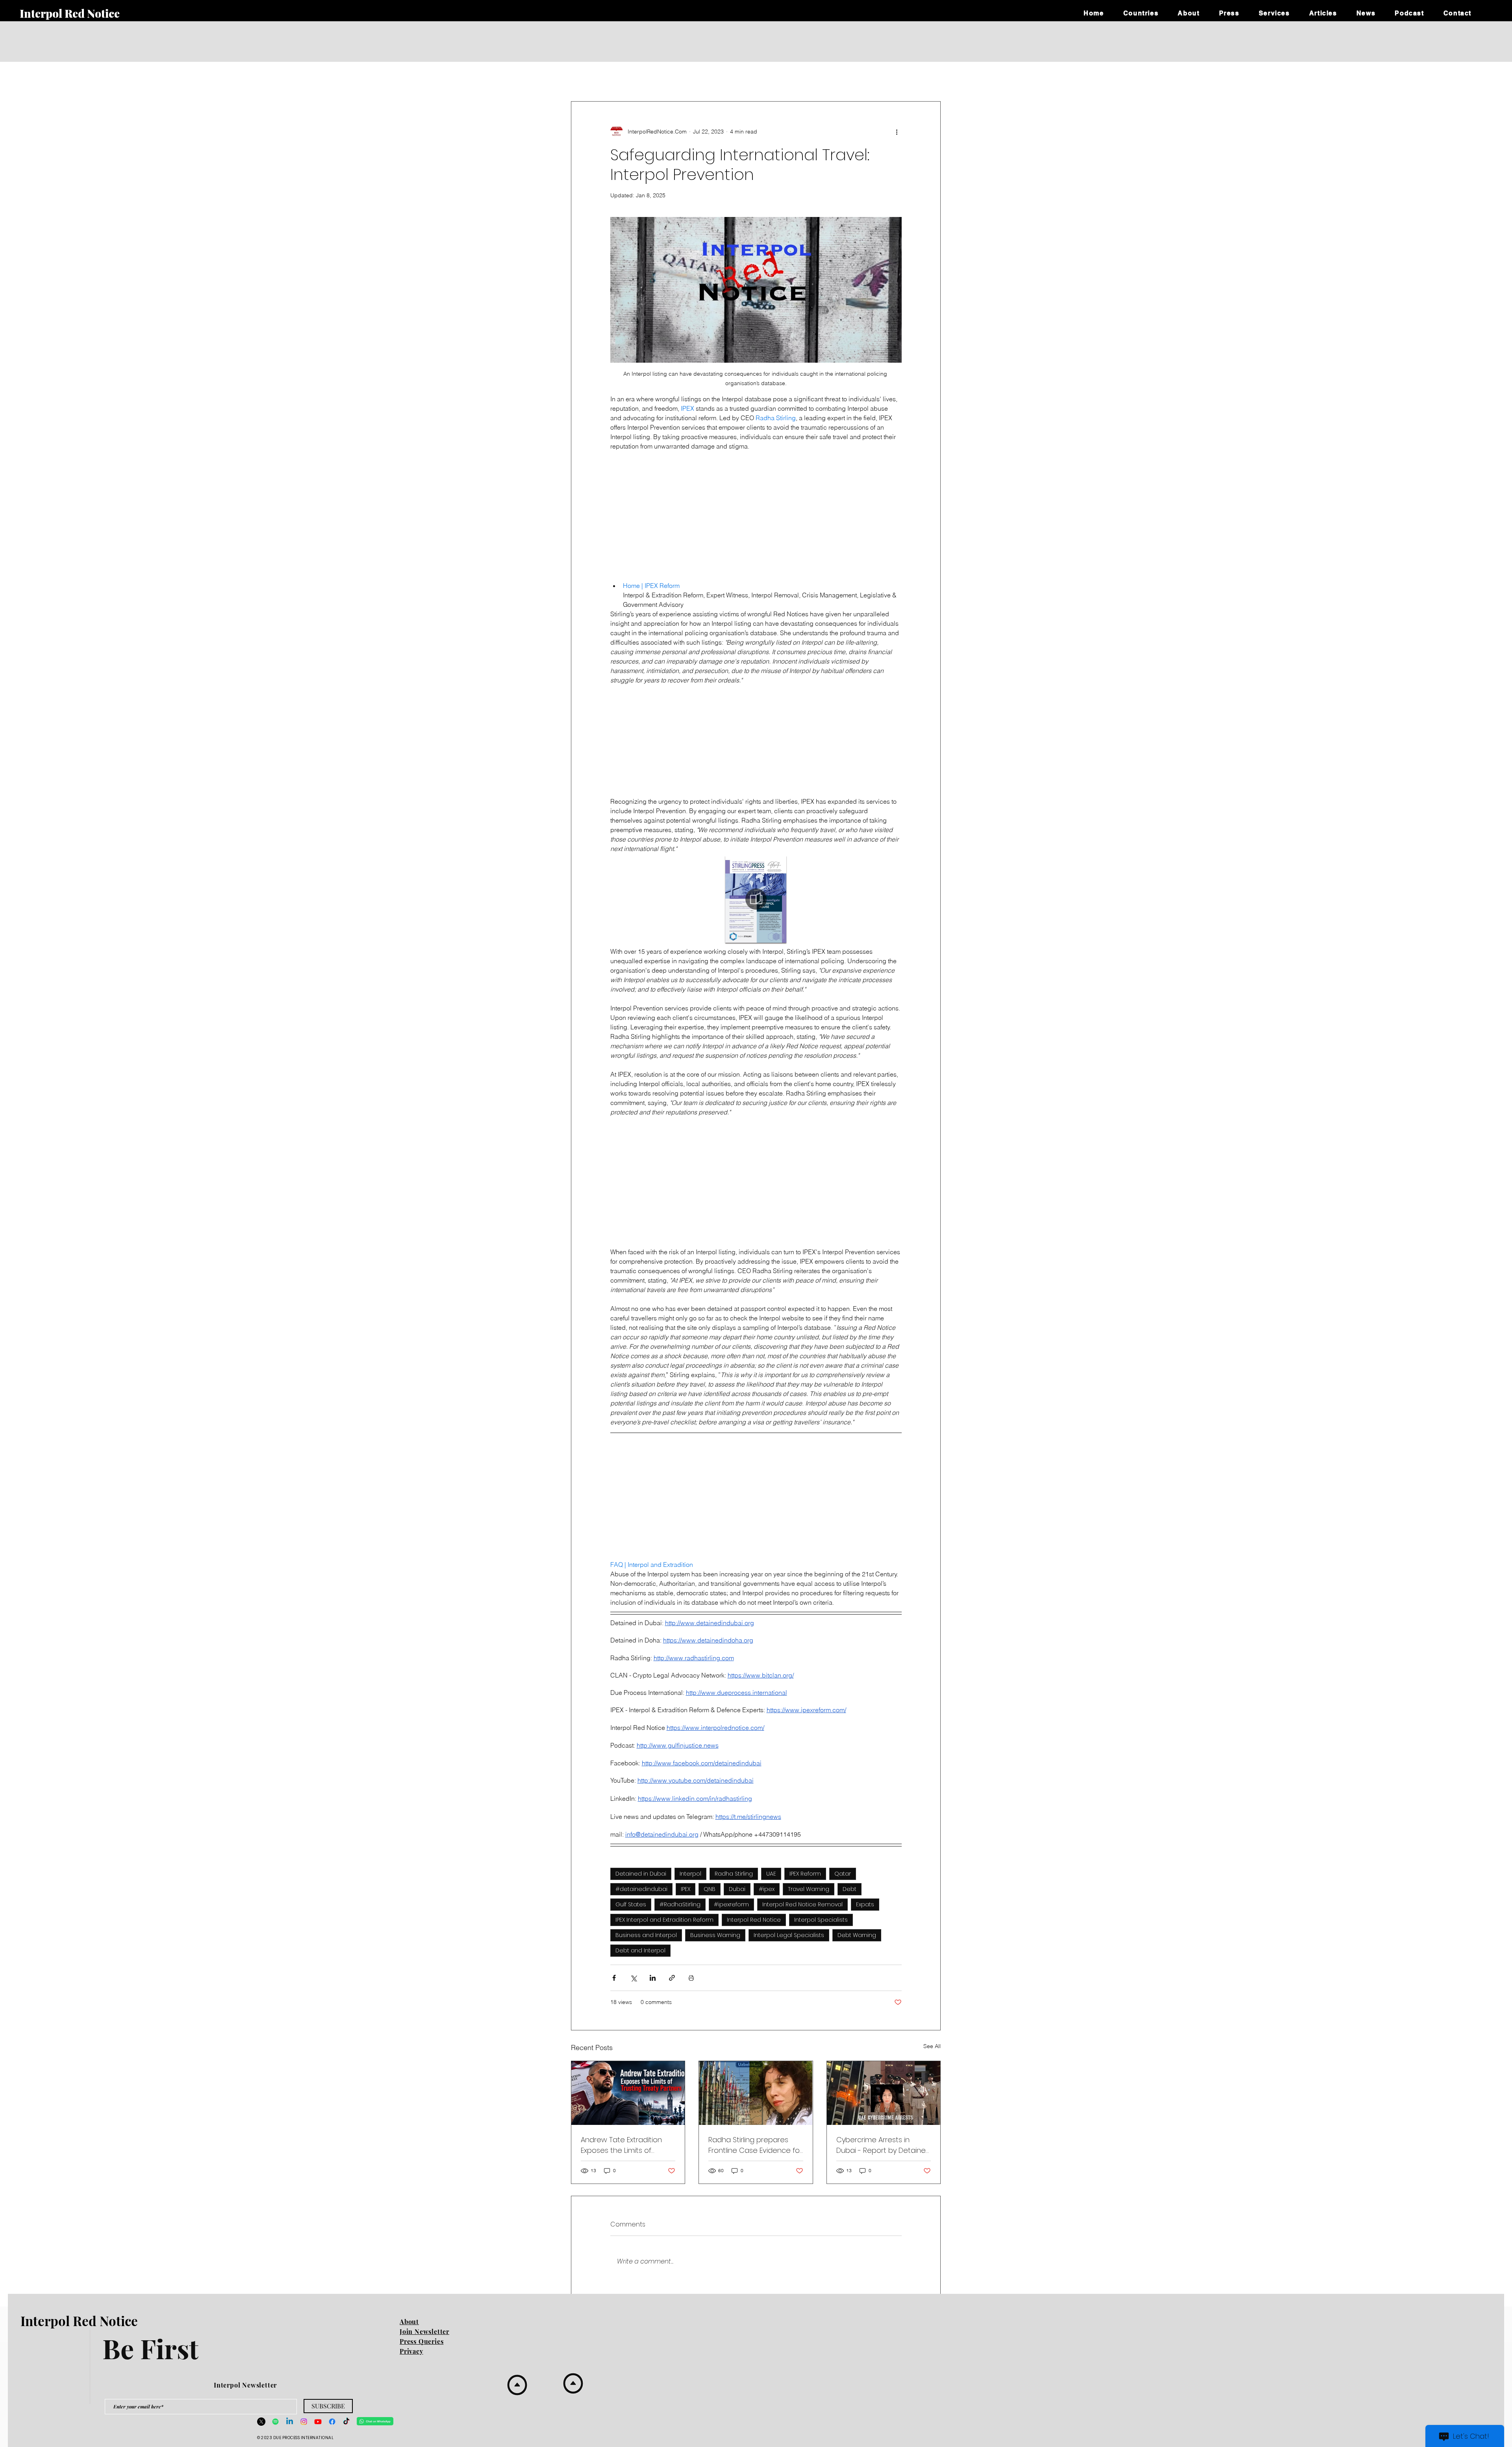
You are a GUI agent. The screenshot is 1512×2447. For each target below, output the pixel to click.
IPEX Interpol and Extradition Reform (664, 1920)
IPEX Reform (805, 1874)
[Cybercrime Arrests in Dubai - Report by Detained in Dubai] (884, 2093)
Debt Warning (857, 1935)
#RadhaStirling (680, 1904)
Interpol (690, 1874)
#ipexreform (731, 1904)
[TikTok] (346, 2422)
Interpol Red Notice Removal (802, 1904)
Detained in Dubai (641, 1874)
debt (682, 78)
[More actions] (897, 132)
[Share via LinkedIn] (653, 1978)
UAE (657, 78)
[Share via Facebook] (614, 1978)
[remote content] (756, 513)
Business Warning (715, 1935)
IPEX (686, 1889)
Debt (850, 1889)
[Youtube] (318, 2422)
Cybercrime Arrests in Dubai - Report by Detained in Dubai (883, 2145)
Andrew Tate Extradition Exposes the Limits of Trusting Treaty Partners (621, 2145)
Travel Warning (809, 1889)
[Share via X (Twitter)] (633, 1978)
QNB (710, 1889)
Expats (865, 1904)
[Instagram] (304, 2422)
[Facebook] (332, 2422)
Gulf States (631, 1904)
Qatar (843, 1874)
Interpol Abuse (621, 78)
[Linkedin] (290, 2422)
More (910, 78)
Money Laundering (868, 78)
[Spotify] (275, 2422)
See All (932, 2046)
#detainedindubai (641, 1889)
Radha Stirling (734, 1874)
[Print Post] (691, 1978)
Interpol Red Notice (754, 1920)
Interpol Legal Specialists (789, 1935)
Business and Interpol (646, 1935)
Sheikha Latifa (816, 78)
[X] (261, 2422)
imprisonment (719, 78)
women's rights (768, 78)
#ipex (767, 1889)
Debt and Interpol (640, 1950)
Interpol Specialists (821, 1920)
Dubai (737, 1889)
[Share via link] (672, 1978)
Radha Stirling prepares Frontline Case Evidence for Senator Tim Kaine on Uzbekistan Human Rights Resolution (755, 2145)
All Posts (580, 78)
